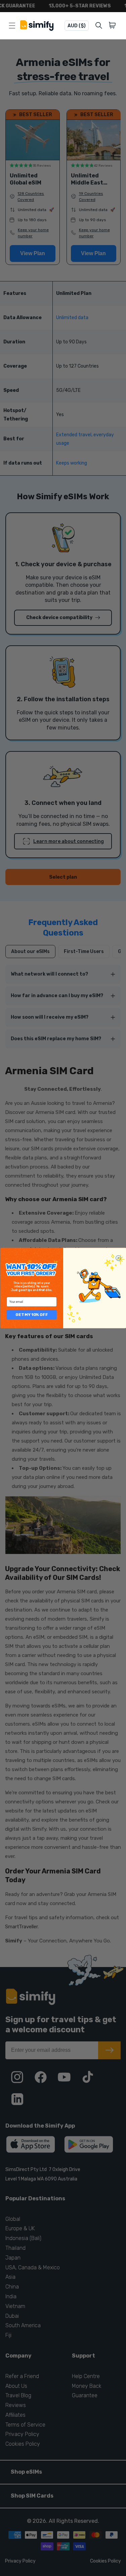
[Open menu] (12, 26)
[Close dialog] (118, 1258)
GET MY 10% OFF (32, 1315)
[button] (113, 26)
